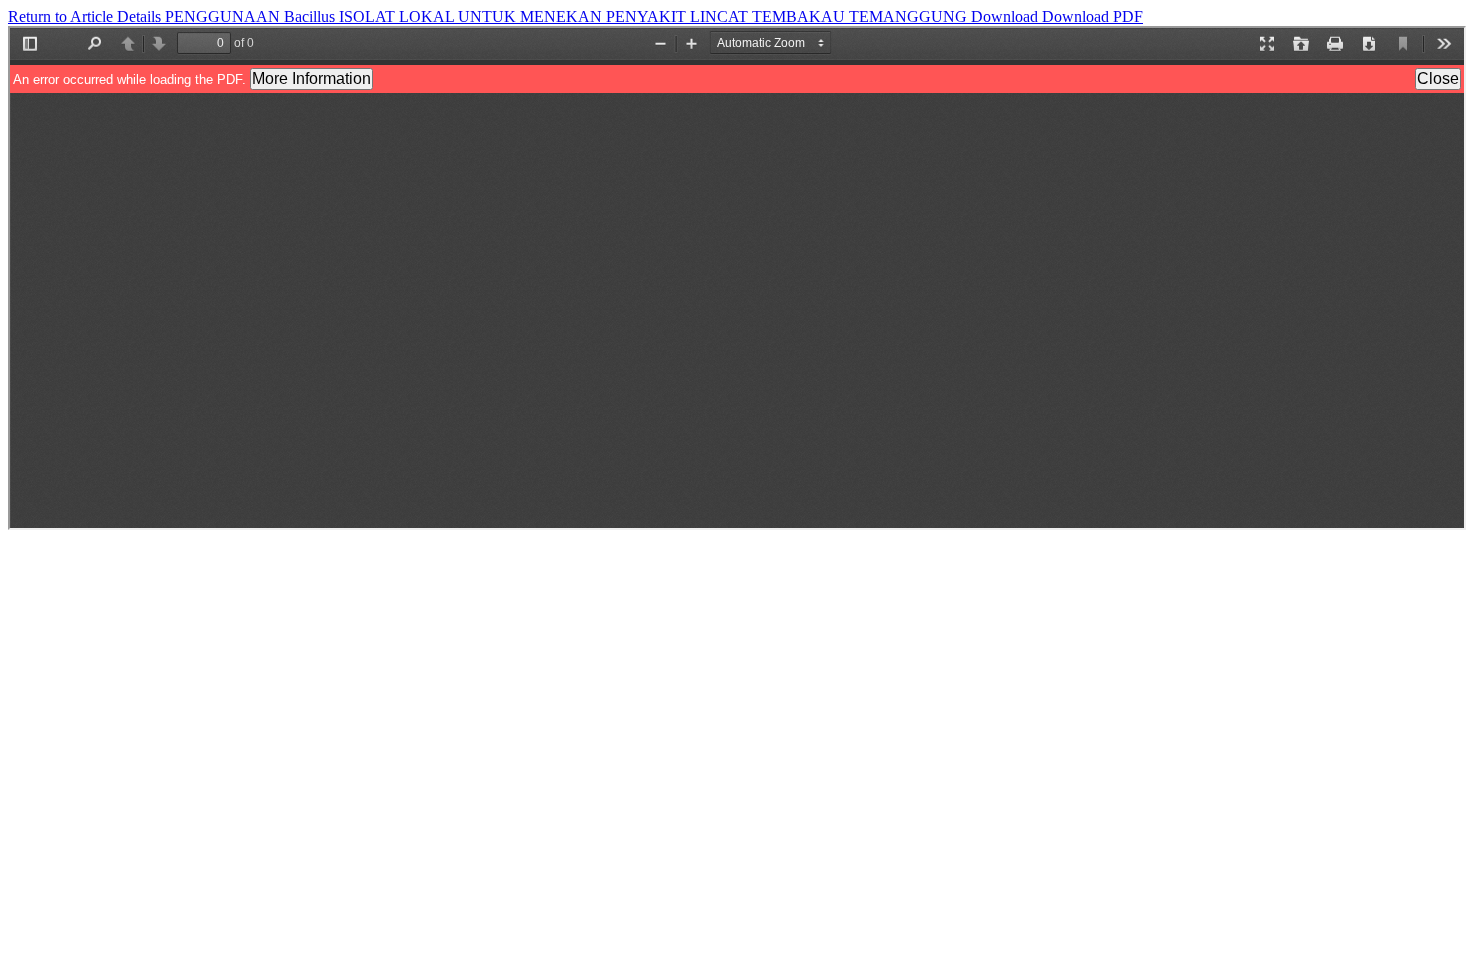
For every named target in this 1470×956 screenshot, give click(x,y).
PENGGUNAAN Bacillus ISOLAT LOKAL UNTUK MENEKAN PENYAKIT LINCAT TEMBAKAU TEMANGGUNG (568, 16)
